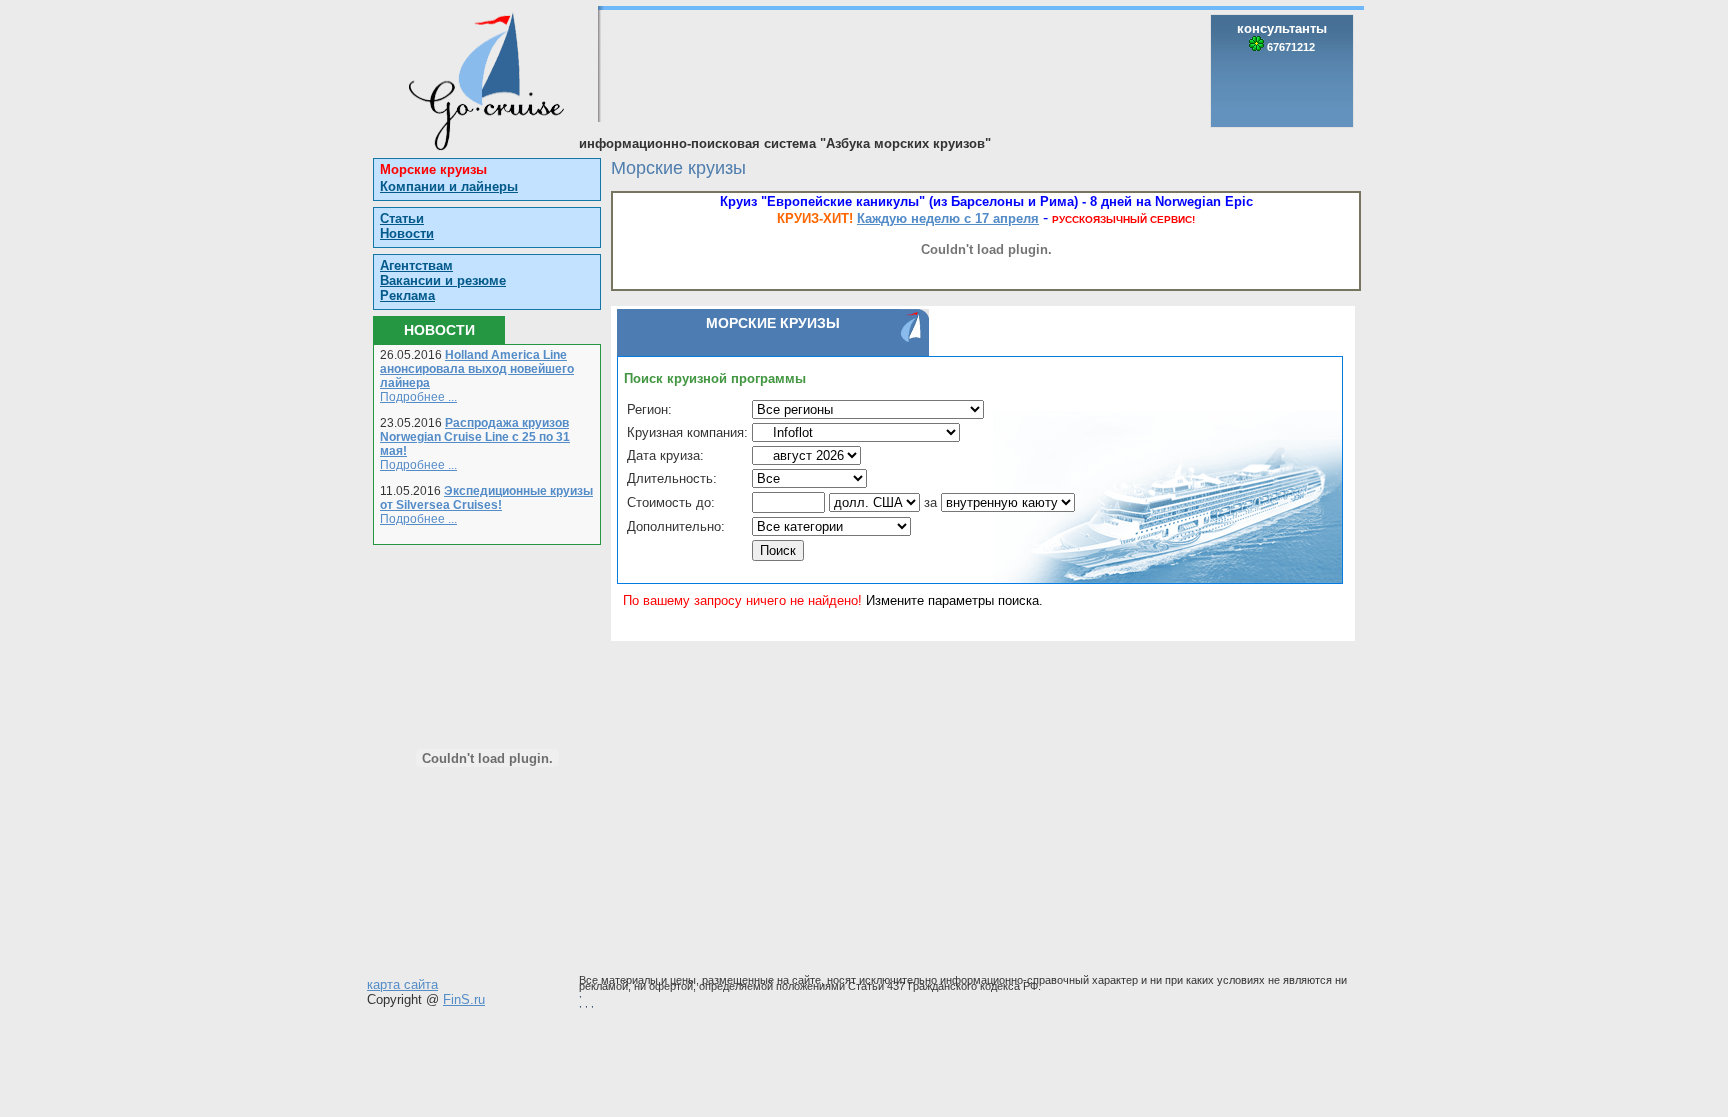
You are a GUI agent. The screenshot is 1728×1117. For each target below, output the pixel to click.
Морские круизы (433, 169)
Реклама (407, 295)
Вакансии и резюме (443, 280)
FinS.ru (464, 999)
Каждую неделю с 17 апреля (948, 218)
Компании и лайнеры (449, 186)
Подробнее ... (418, 397)
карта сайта (402, 984)
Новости (407, 233)
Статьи (402, 218)
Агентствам (416, 265)
